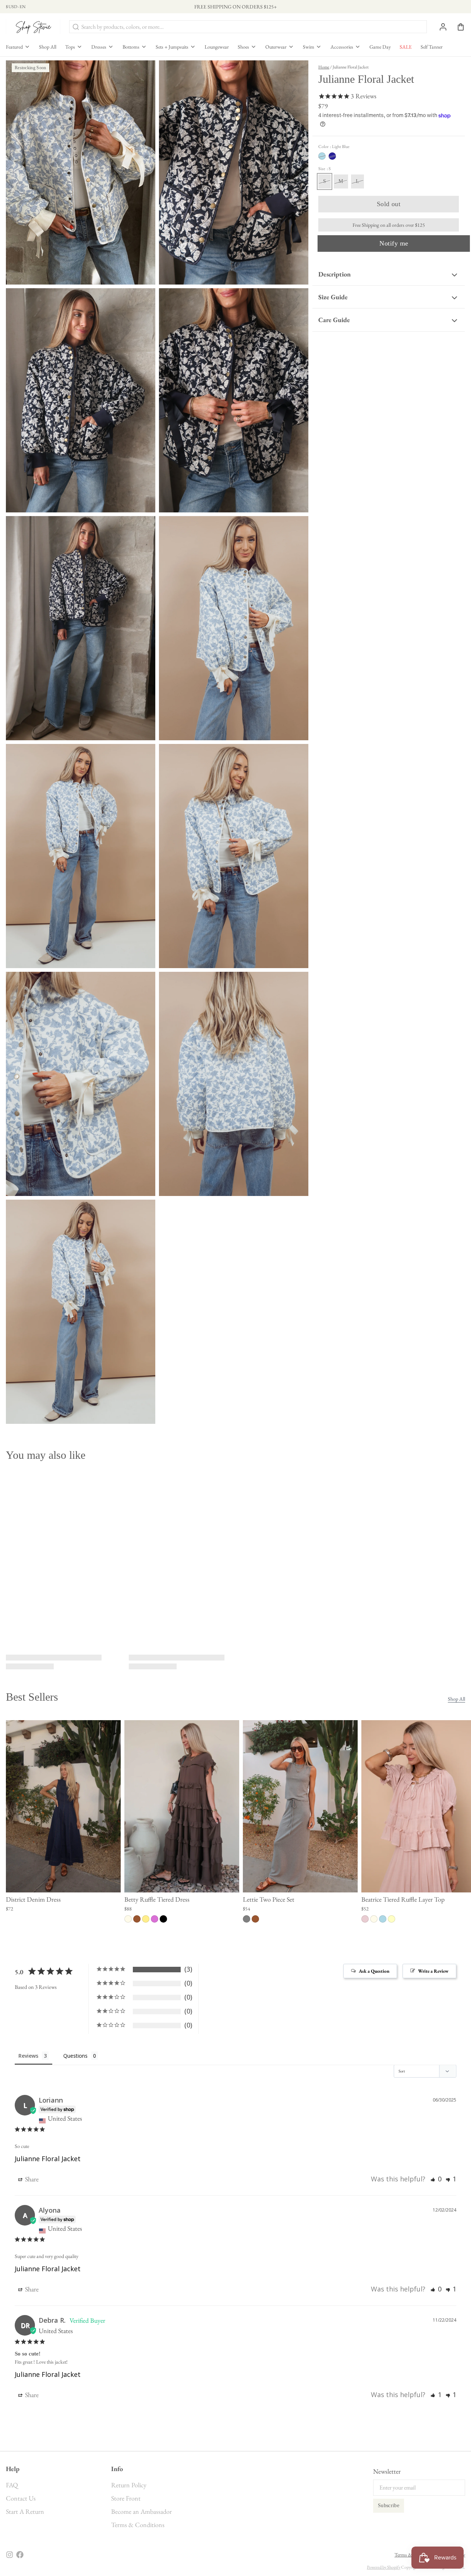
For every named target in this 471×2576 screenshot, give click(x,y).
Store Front (126, 2498)
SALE (406, 47)
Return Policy (129, 2485)
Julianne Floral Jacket (48, 2159)
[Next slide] (457, 1732)
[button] (389, 204)
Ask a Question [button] (374, 1971)
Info (117, 2469)
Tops (70, 47)
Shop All (48, 47)
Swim (309, 47)
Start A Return (25, 2511)
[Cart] (458, 27)
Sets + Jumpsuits (172, 47)
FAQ (12, 2485)
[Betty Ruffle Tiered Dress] (182, 1806)
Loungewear (217, 47)
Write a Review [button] (433, 1971)
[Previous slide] (434, 1732)
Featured (14, 47)
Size (325, 169)
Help (13, 2469)
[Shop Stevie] (33, 27)
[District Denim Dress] (63, 1806)
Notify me (394, 243)
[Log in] (440, 27)
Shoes (243, 47)
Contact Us (21, 2498)
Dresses (99, 47)
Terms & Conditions (138, 2525)
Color (334, 147)
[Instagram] (10, 2555)
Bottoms (131, 47)
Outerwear (276, 47)
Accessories (342, 47)
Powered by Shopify (384, 2567)
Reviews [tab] (28, 2056)
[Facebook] (20, 2555)
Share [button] (31, 2179)
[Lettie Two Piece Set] (300, 1806)
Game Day (380, 47)
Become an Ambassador (141, 2511)
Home (324, 67)
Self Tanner (432, 47)
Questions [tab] (75, 2056)
